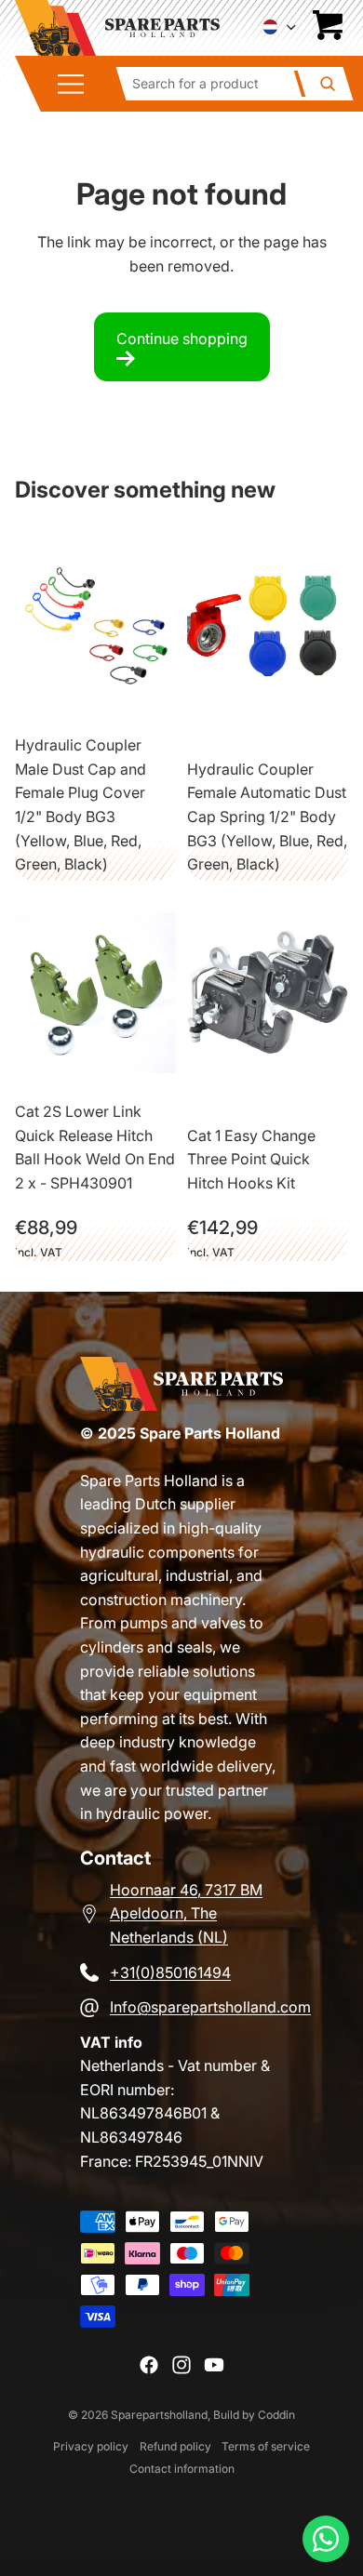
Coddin (276, 2415)
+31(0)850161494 (170, 1972)
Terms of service (266, 2446)
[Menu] (77, 84)
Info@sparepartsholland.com (210, 2007)
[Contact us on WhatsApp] (326, 2539)
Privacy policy (91, 2446)
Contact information (182, 2469)
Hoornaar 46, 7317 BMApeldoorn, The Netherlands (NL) (186, 1913)
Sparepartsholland (159, 2415)
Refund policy (175, 2446)
